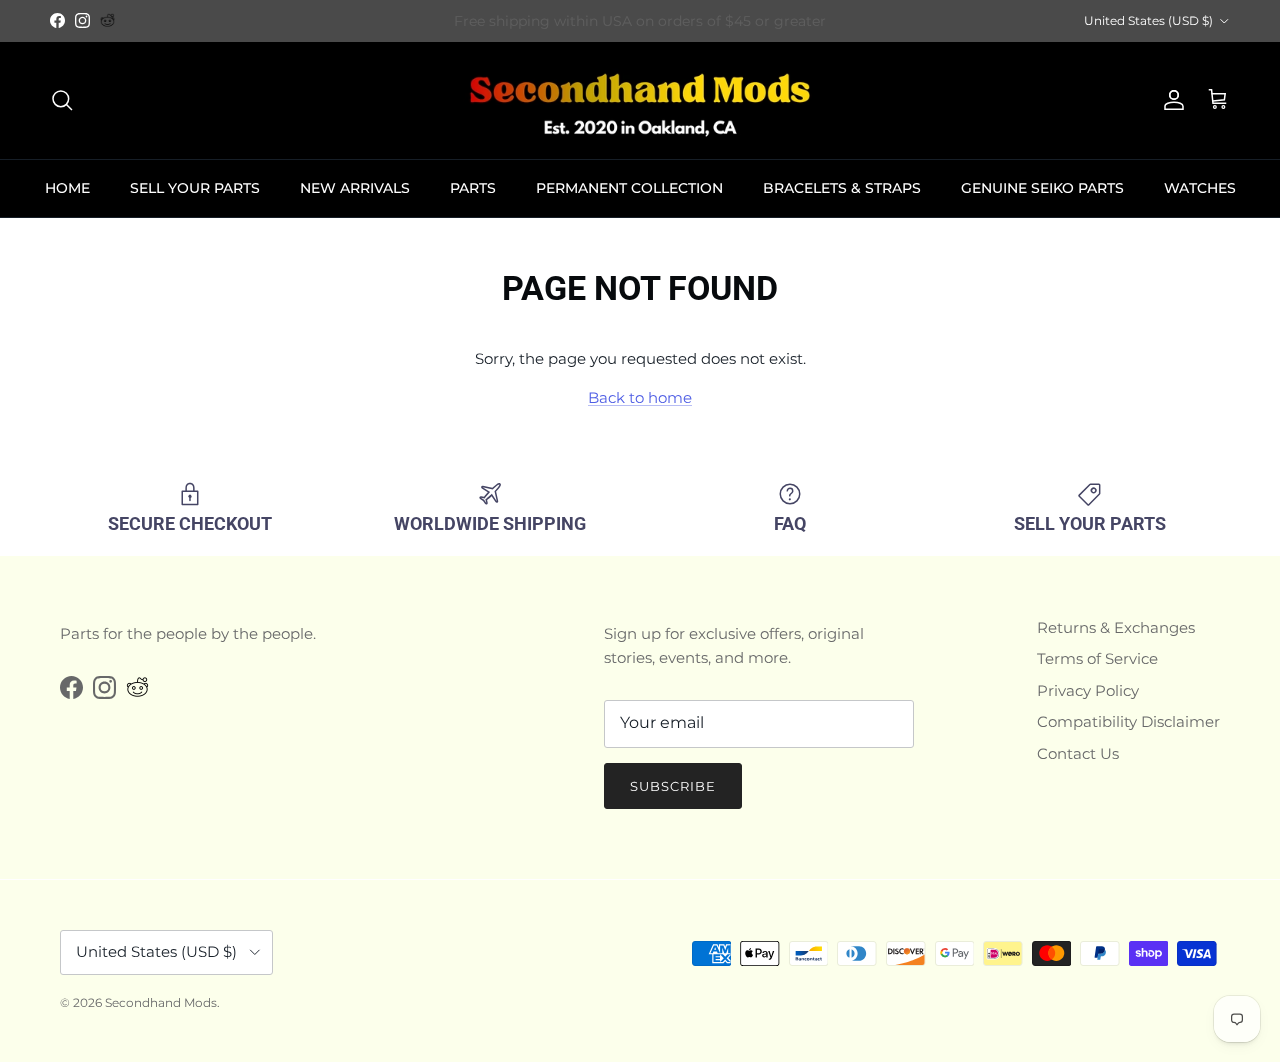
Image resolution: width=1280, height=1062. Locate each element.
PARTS (473, 188)
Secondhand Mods (161, 1002)
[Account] (1170, 100)
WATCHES (1200, 188)
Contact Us (1078, 753)
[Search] (62, 100)
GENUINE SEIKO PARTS (1042, 188)
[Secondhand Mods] (640, 100)
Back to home (640, 397)
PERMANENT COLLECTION (629, 188)
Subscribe (673, 786)
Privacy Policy (1088, 690)
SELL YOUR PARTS (195, 188)
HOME (67, 188)
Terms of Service (1097, 658)
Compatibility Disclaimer (1128, 721)
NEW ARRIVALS (355, 188)
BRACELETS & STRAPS (842, 188)
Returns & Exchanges (1116, 627)
